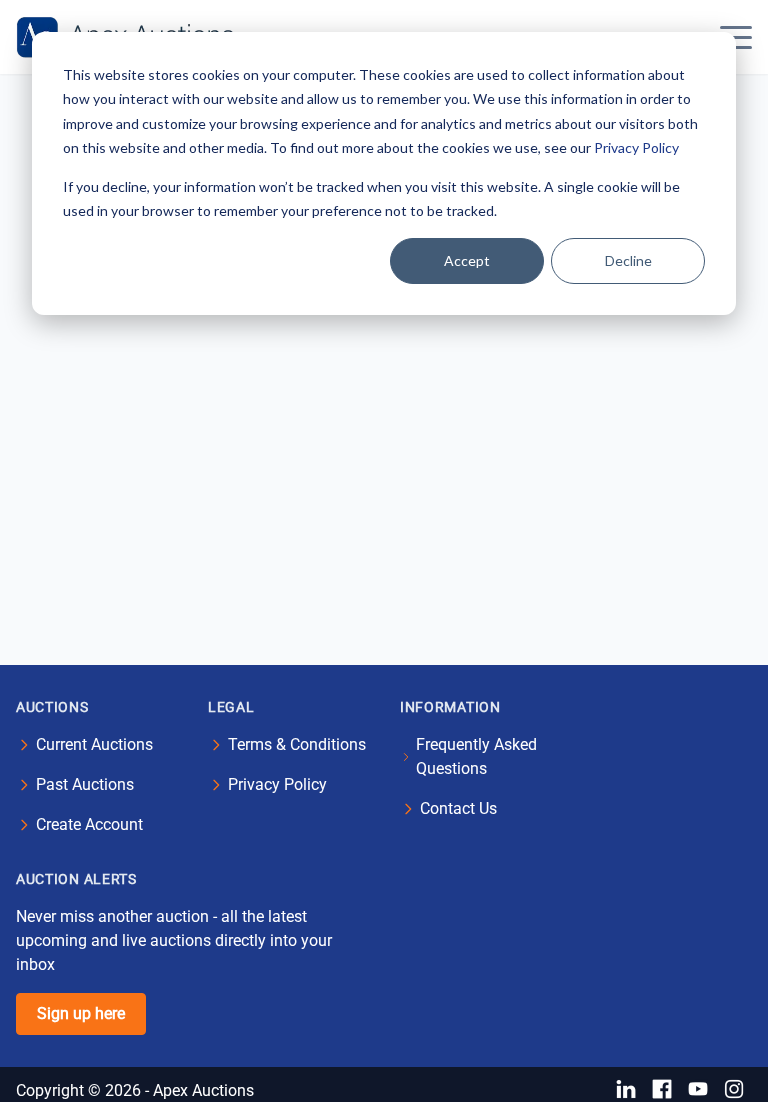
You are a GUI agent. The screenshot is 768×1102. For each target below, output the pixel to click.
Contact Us (458, 808)
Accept (467, 260)
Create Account (89, 824)
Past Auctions (85, 784)
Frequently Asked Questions (476, 756)
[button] (736, 37)
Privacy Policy (636, 147)
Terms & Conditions (297, 744)
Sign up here (81, 1013)
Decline (628, 260)
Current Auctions (94, 744)
